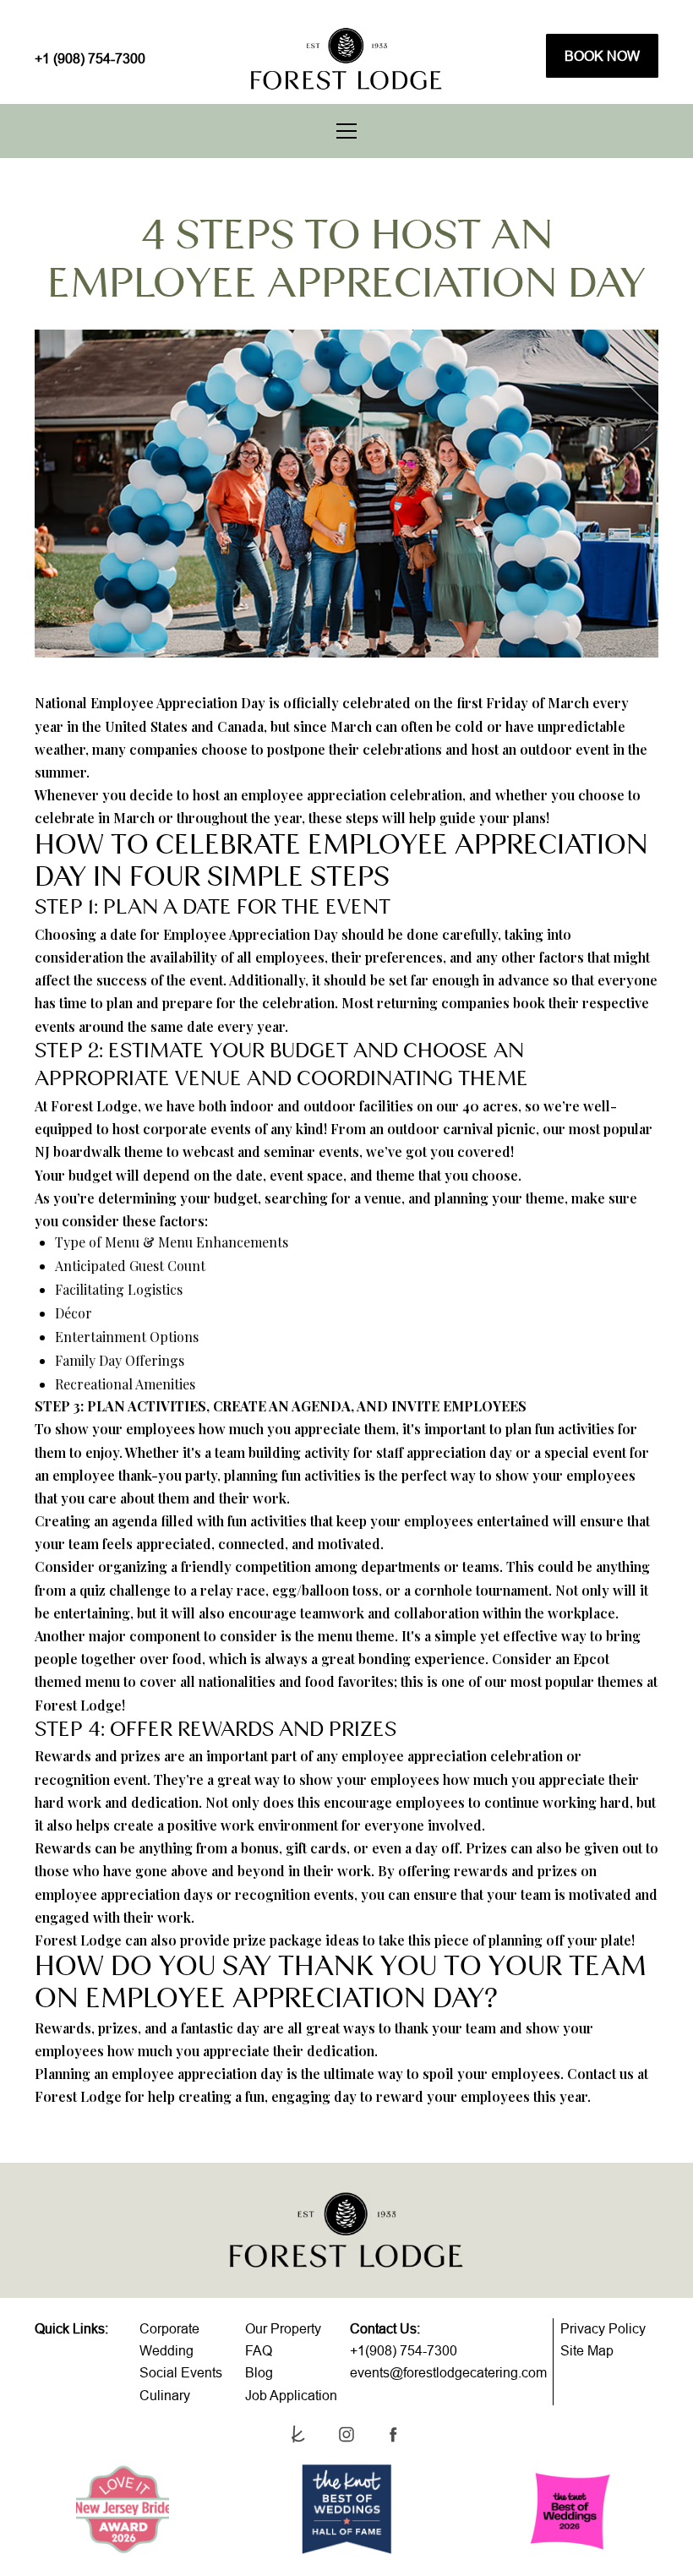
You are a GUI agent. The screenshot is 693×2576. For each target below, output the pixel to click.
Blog (259, 2372)
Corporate (169, 2328)
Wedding (166, 2350)
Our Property (283, 2328)
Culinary (165, 2395)
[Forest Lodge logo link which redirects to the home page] (346, 59)
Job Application (291, 2395)
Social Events (181, 2372)
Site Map (587, 2350)
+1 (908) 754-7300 (90, 58)
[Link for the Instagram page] (346, 2434)
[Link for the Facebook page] (393, 2434)
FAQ (259, 2350)
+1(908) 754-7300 (404, 2350)
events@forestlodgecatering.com (448, 2372)
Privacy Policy (603, 2328)
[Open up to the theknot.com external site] (300, 2434)
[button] (346, 131)
